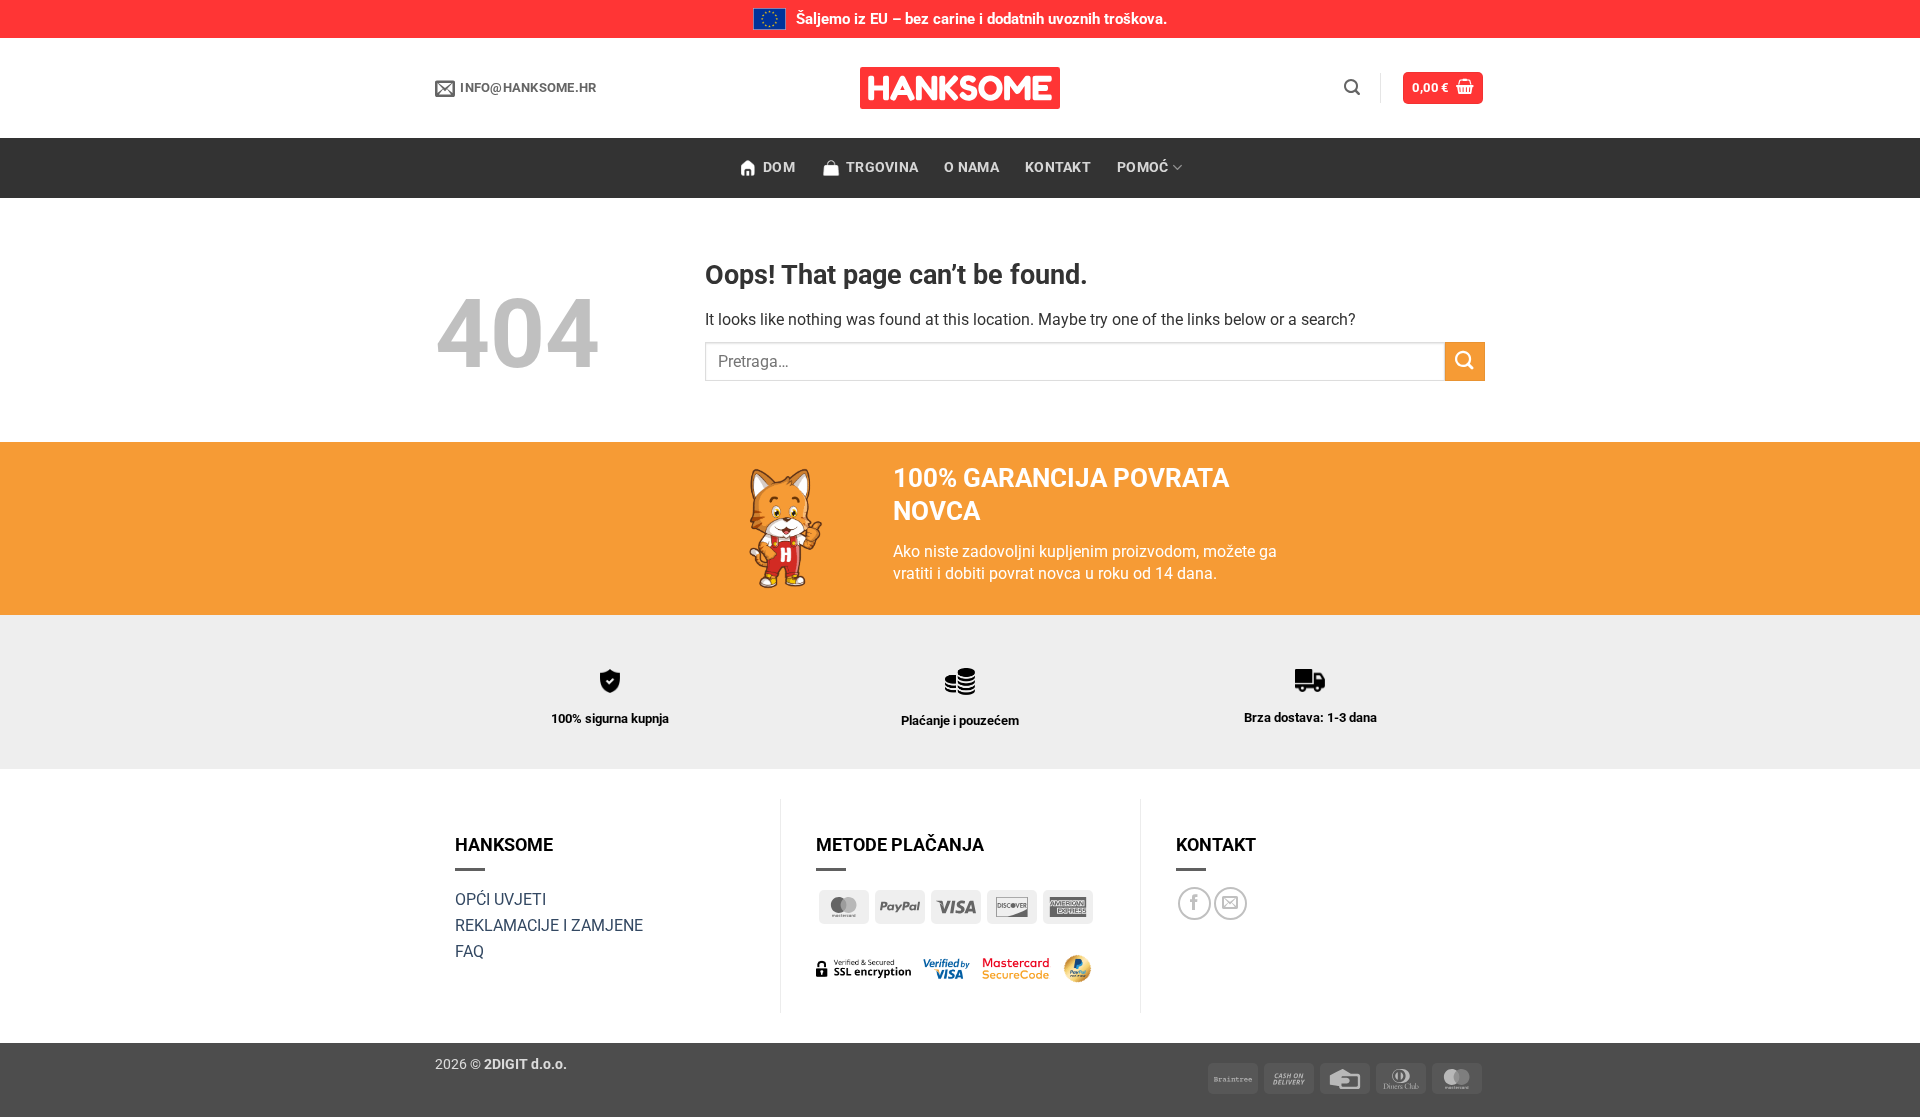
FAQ (469, 951)
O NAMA (971, 167)
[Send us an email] (1230, 903)
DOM (779, 167)
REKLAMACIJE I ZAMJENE (549, 925)
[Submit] (1465, 361)
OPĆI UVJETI (500, 899)
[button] (1352, 87)
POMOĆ (1142, 167)
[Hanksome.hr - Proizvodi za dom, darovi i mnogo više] (960, 88)
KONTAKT (1058, 167)
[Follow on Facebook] (1194, 903)
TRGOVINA (882, 167)
